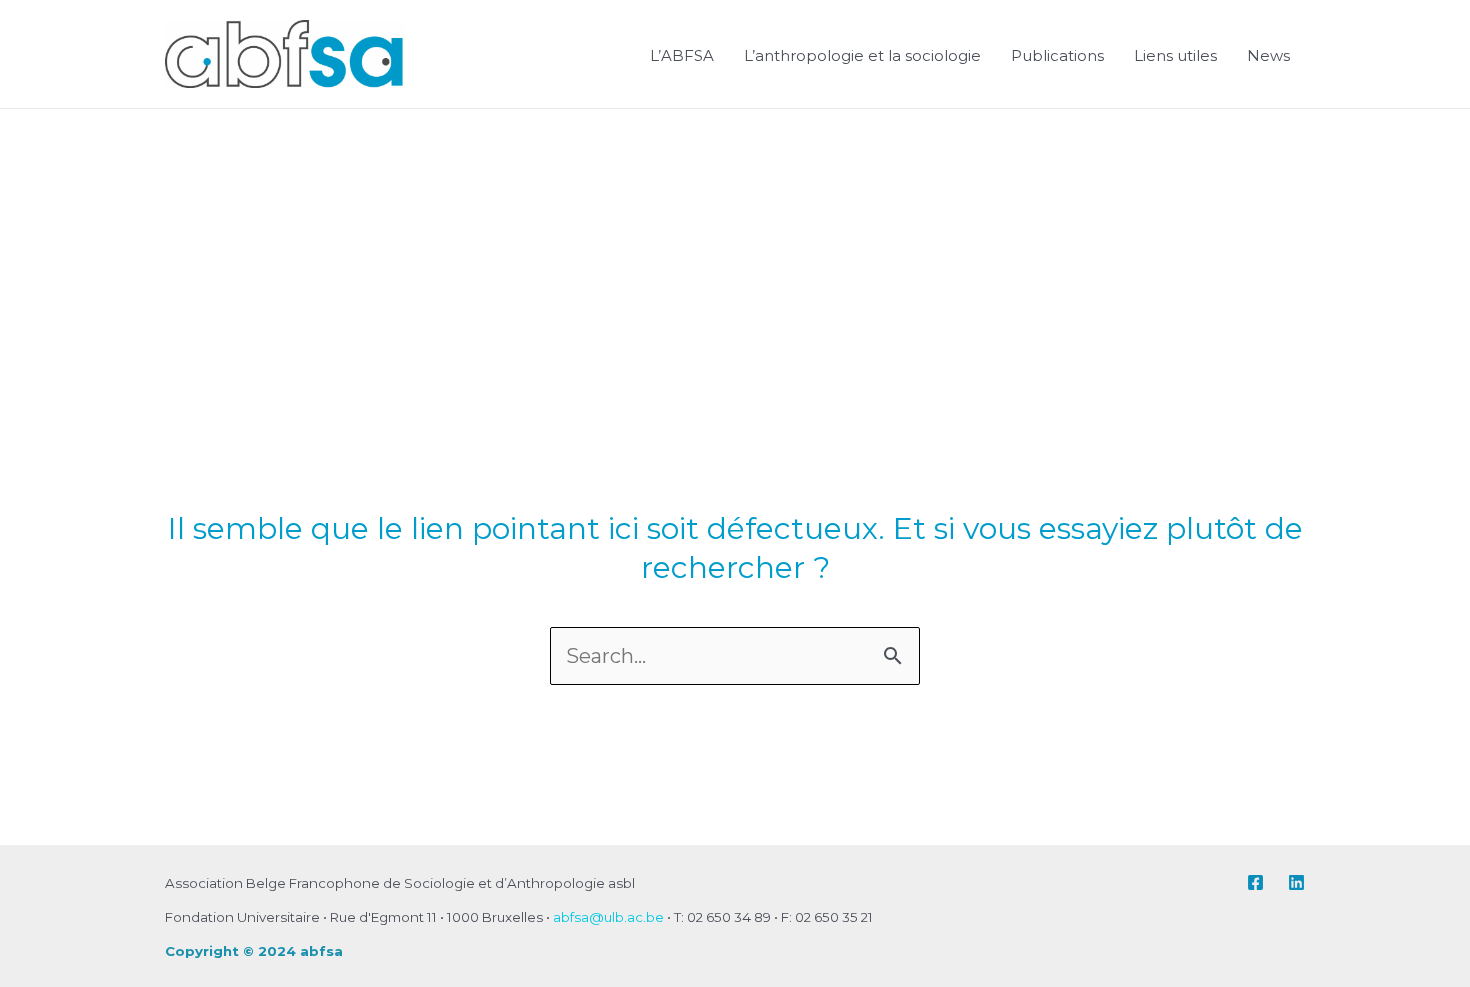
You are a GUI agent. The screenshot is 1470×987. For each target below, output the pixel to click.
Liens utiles (1175, 56)
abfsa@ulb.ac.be (608, 917)
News (1268, 56)
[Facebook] (1255, 882)
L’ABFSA (682, 56)
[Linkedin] (1296, 882)
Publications (1057, 56)
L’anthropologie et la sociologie (862, 56)
